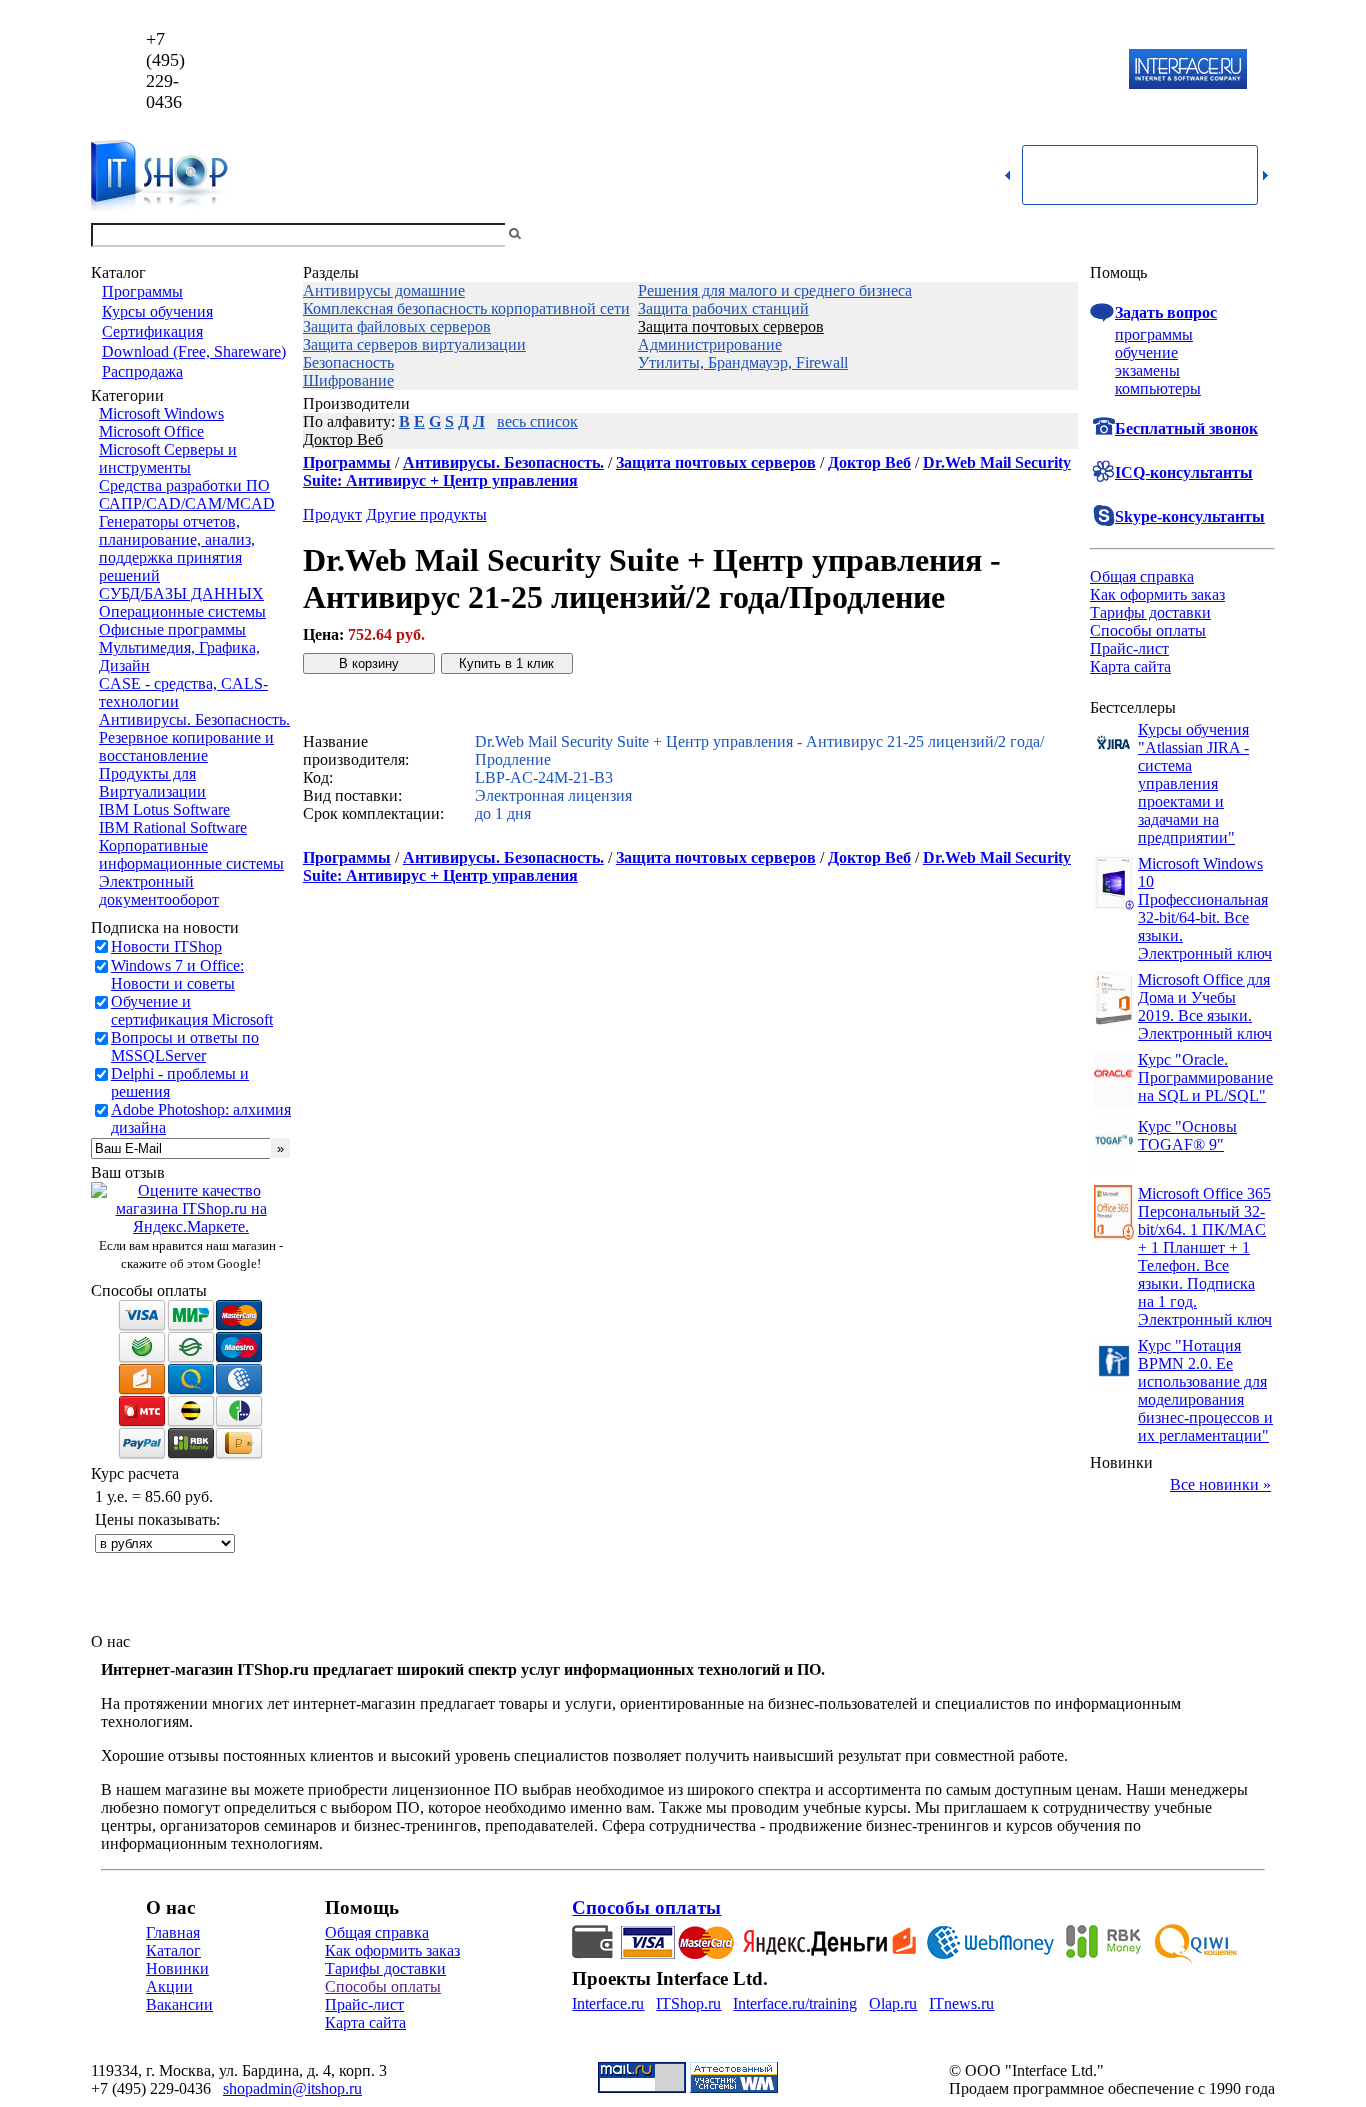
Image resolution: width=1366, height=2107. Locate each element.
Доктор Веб (343, 439)
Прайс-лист (1129, 648)
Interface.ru (608, 2003)
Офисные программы (172, 629)
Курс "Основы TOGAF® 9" (1187, 1135)
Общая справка (1142, 576)
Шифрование (348, 380)
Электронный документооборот (159, 890)
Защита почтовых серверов (731, 326)
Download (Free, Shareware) (194, 351)
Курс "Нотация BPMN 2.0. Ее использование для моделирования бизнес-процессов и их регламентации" (1205, 1390)
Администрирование (710, 344)
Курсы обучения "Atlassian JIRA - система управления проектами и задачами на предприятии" (1193, 783)
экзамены (1147, 370)
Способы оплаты (1148, 630)
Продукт (332, 514)
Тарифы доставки (1150, 612)
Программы (142, 291)
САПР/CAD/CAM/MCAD (187, 503)
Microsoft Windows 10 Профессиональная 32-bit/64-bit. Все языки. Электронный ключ (1205, 908)
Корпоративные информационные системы (191, 854)
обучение (1146, 352)
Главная (173, 1932)
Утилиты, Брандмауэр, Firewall (743, 362)
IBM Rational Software (173, 827)
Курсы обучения (157, 311)
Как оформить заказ (1157, 594)
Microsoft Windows (161, 413)
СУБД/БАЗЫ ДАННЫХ (181, 593)
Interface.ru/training (795, 2003)
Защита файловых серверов (397, 326)
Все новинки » (1220, 1484)
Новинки (177, 1968)
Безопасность (348, 362)
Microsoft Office (151, 431)
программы (1154, 334)
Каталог (173, 1950)
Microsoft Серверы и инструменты (168, 458)
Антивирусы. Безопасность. (194, 719)
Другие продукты (426, 514)
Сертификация (152, 331)
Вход (1258, 234)
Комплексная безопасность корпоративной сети (466, 308)
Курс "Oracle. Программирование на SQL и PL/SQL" (1205, 1077)
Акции (169, 1986)
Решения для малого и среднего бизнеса (775, 290)
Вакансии (179, 2004)
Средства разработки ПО (184, 485)
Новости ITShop (166, 946)
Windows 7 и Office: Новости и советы (177, 974)
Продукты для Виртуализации (152, 782)
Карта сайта (1130, 666)
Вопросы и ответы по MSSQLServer (185, 1046)
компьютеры (1158, 388)
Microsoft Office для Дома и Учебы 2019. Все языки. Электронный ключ (1205, 1006)
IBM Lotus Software (164, 809)
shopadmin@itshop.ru (939, 70)
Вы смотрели (558, 234)
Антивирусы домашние (384, 290)
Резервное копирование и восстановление (186, 746)
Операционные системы (182, 611)
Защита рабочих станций (723, 308)
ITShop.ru (688, 2003)
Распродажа (142, 371)
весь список (537, 421)
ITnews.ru (961, 2003)
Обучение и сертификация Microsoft (192, 1010)
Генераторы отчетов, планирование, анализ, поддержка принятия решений (177, 548)
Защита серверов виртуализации (414, 344)
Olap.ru (893, 2003)
